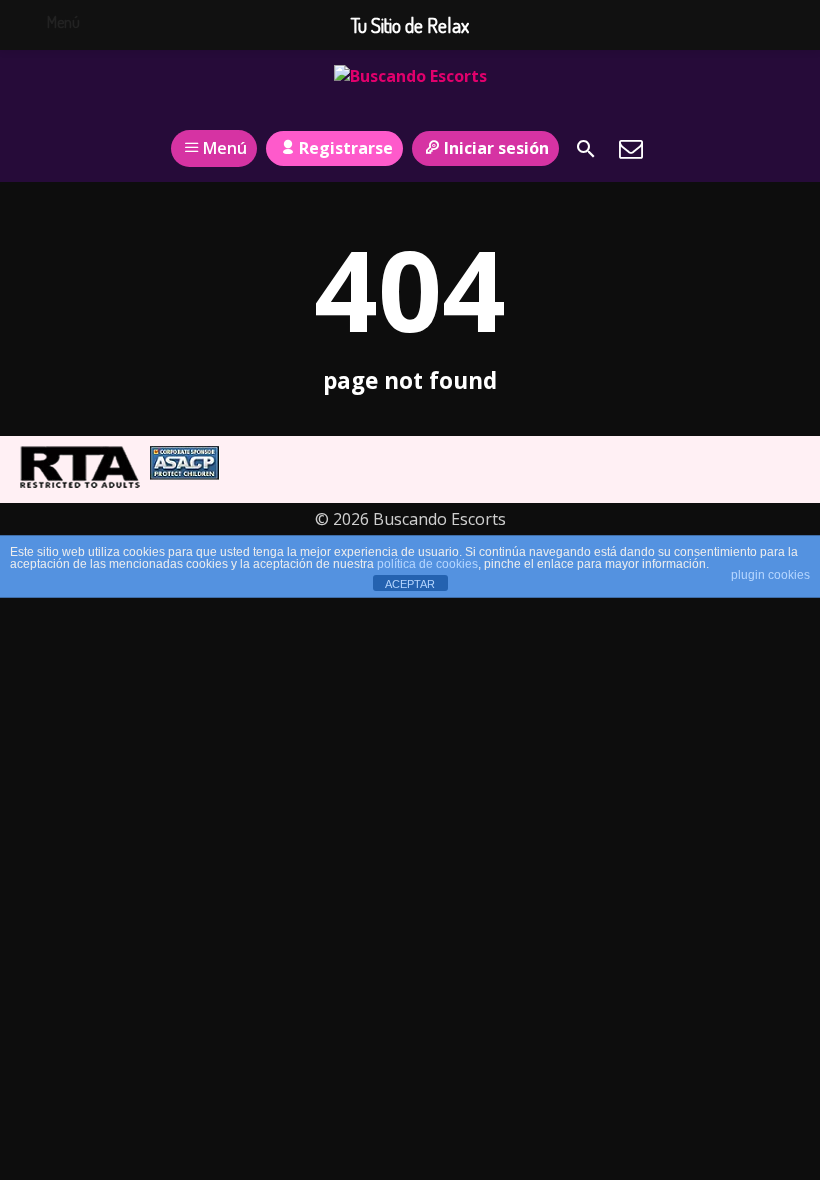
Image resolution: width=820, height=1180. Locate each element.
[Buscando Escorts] (410, 93)
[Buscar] (586, 149)
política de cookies (427, 564)
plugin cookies (770, 575)
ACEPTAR (410, 584)
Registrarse (346, 148)
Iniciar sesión (496, 148)
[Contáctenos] (631, 149)
